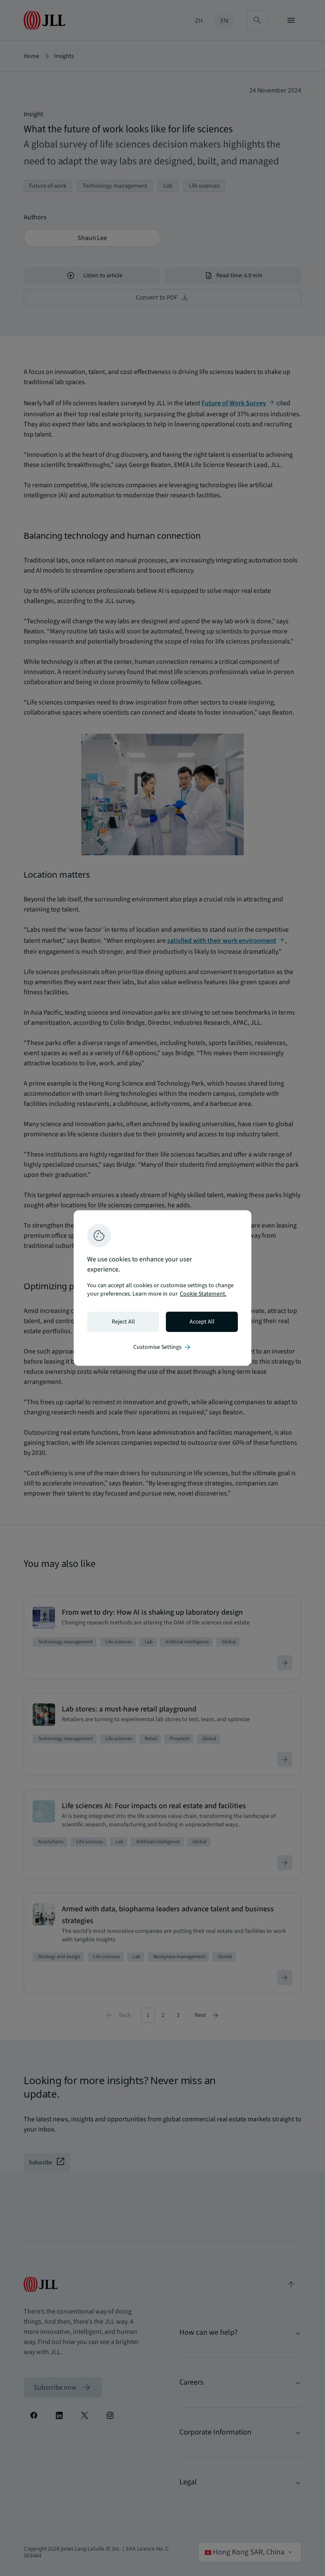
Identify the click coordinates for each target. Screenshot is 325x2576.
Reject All (123, 1322)
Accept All (202, 1322)
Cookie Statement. (203, 1294)
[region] (162, 1288)
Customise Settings (162, 1347)
